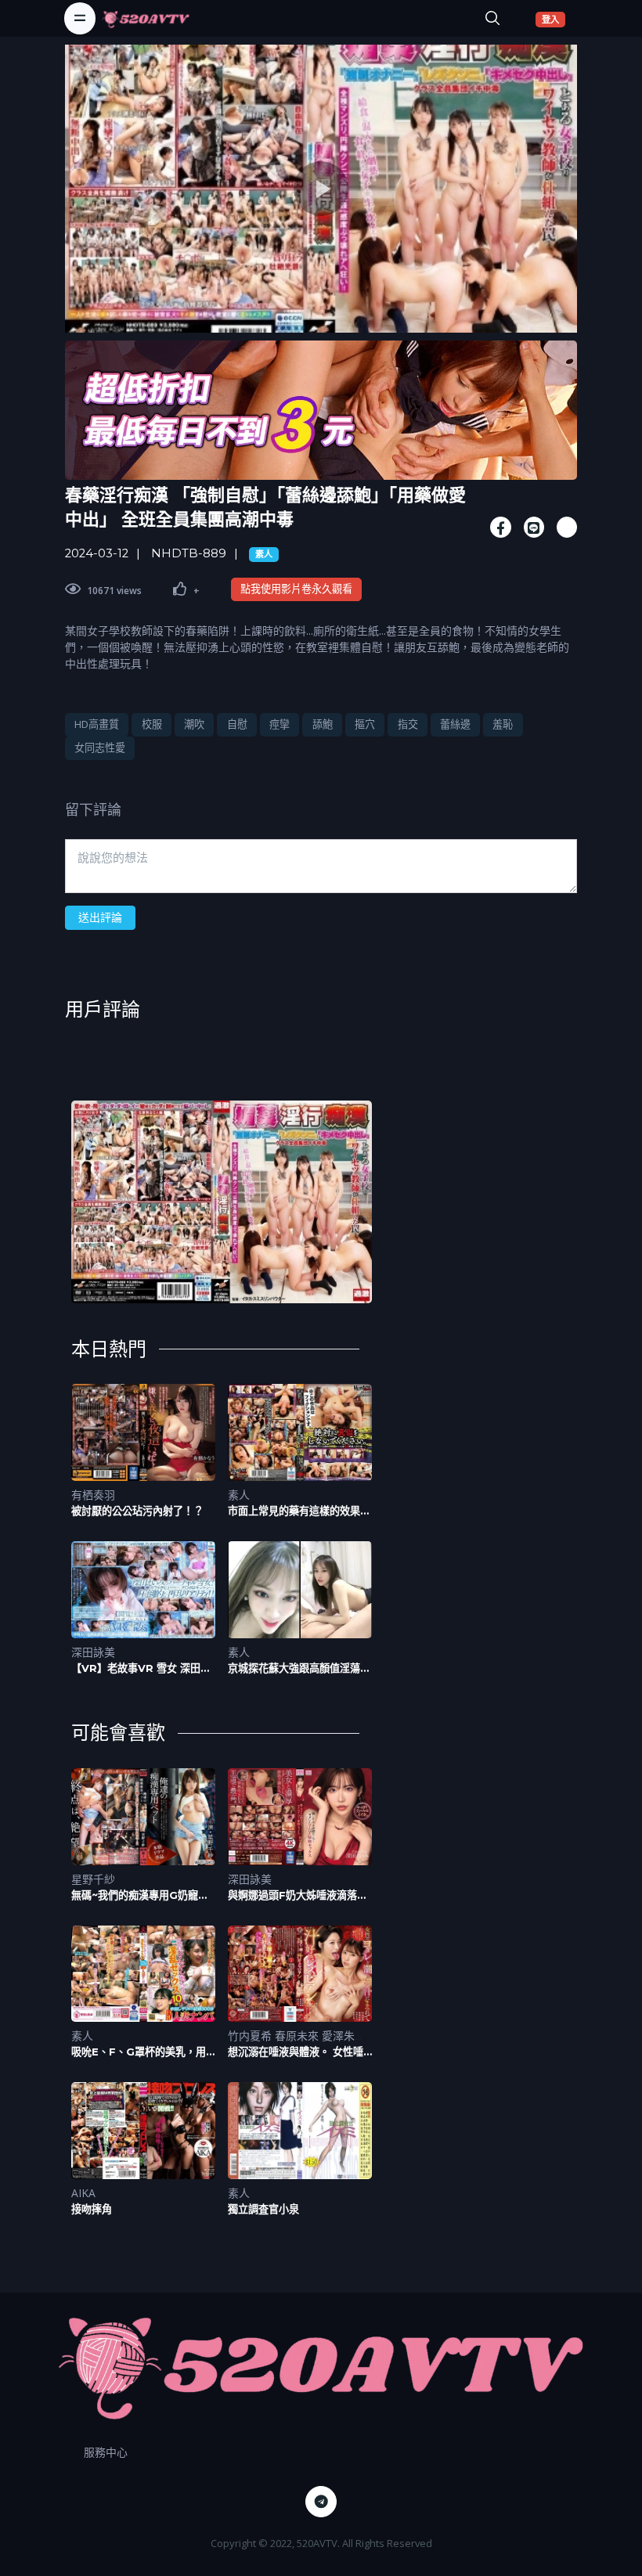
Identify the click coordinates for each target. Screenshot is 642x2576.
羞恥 (503, 724)
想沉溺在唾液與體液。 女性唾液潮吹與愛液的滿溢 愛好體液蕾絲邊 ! (296, 2052)
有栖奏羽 (93, 1495)
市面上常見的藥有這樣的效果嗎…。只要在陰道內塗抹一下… (298, 1511)
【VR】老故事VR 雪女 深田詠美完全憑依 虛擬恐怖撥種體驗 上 (141, 1668)
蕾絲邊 (455, 724)
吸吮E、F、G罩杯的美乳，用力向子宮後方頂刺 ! (139, 2052)
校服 (152, 724)
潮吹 (194, 724)
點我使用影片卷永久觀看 (296, 589)
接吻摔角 (92, 2209)
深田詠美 (93, 1652)
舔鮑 (323, 724)
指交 (408, 724)
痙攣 (280, 724)
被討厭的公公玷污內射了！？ (137, 1511)
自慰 (237, 724)
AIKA (83, 2193)
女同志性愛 (100, 748)
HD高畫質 (97, 724)
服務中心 (106, 2452)
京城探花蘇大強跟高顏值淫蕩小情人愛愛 (299, 1668)
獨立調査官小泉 (263, 2209)
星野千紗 (93, 1879)
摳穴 (365, 724)
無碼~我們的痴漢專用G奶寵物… (135, 1895)
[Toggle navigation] (80, 18)
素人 (264, 554)
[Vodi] (146, 18)
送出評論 (100, 917)
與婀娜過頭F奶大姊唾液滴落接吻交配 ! (298, 1895)
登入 (554, 19)
